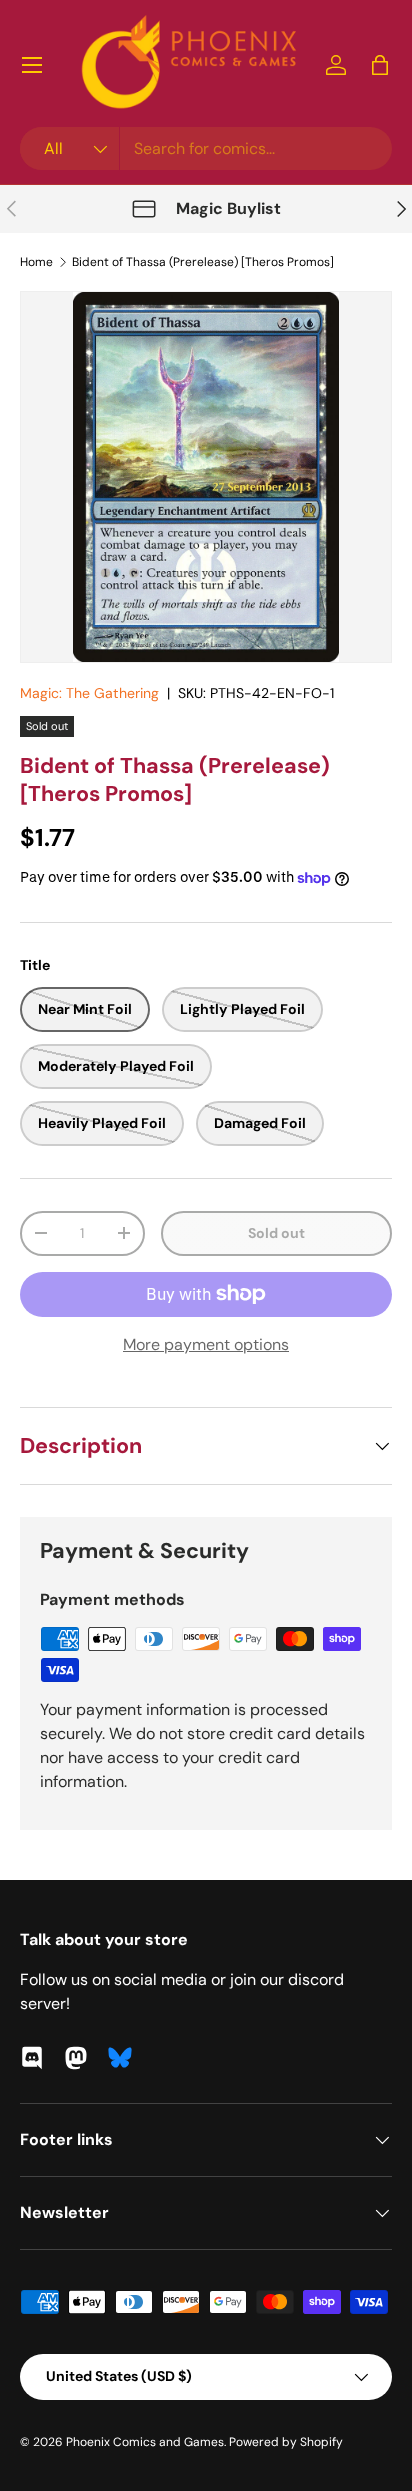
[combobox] (206, 148)
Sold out (276, 1233)
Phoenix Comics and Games (145, 2442)
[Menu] (32, 65)
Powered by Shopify (286, 2442)
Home (36, 262)
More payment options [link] (206, 1344)
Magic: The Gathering (89, 693)
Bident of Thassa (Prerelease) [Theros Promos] (203, 262)
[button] (380, 65)
